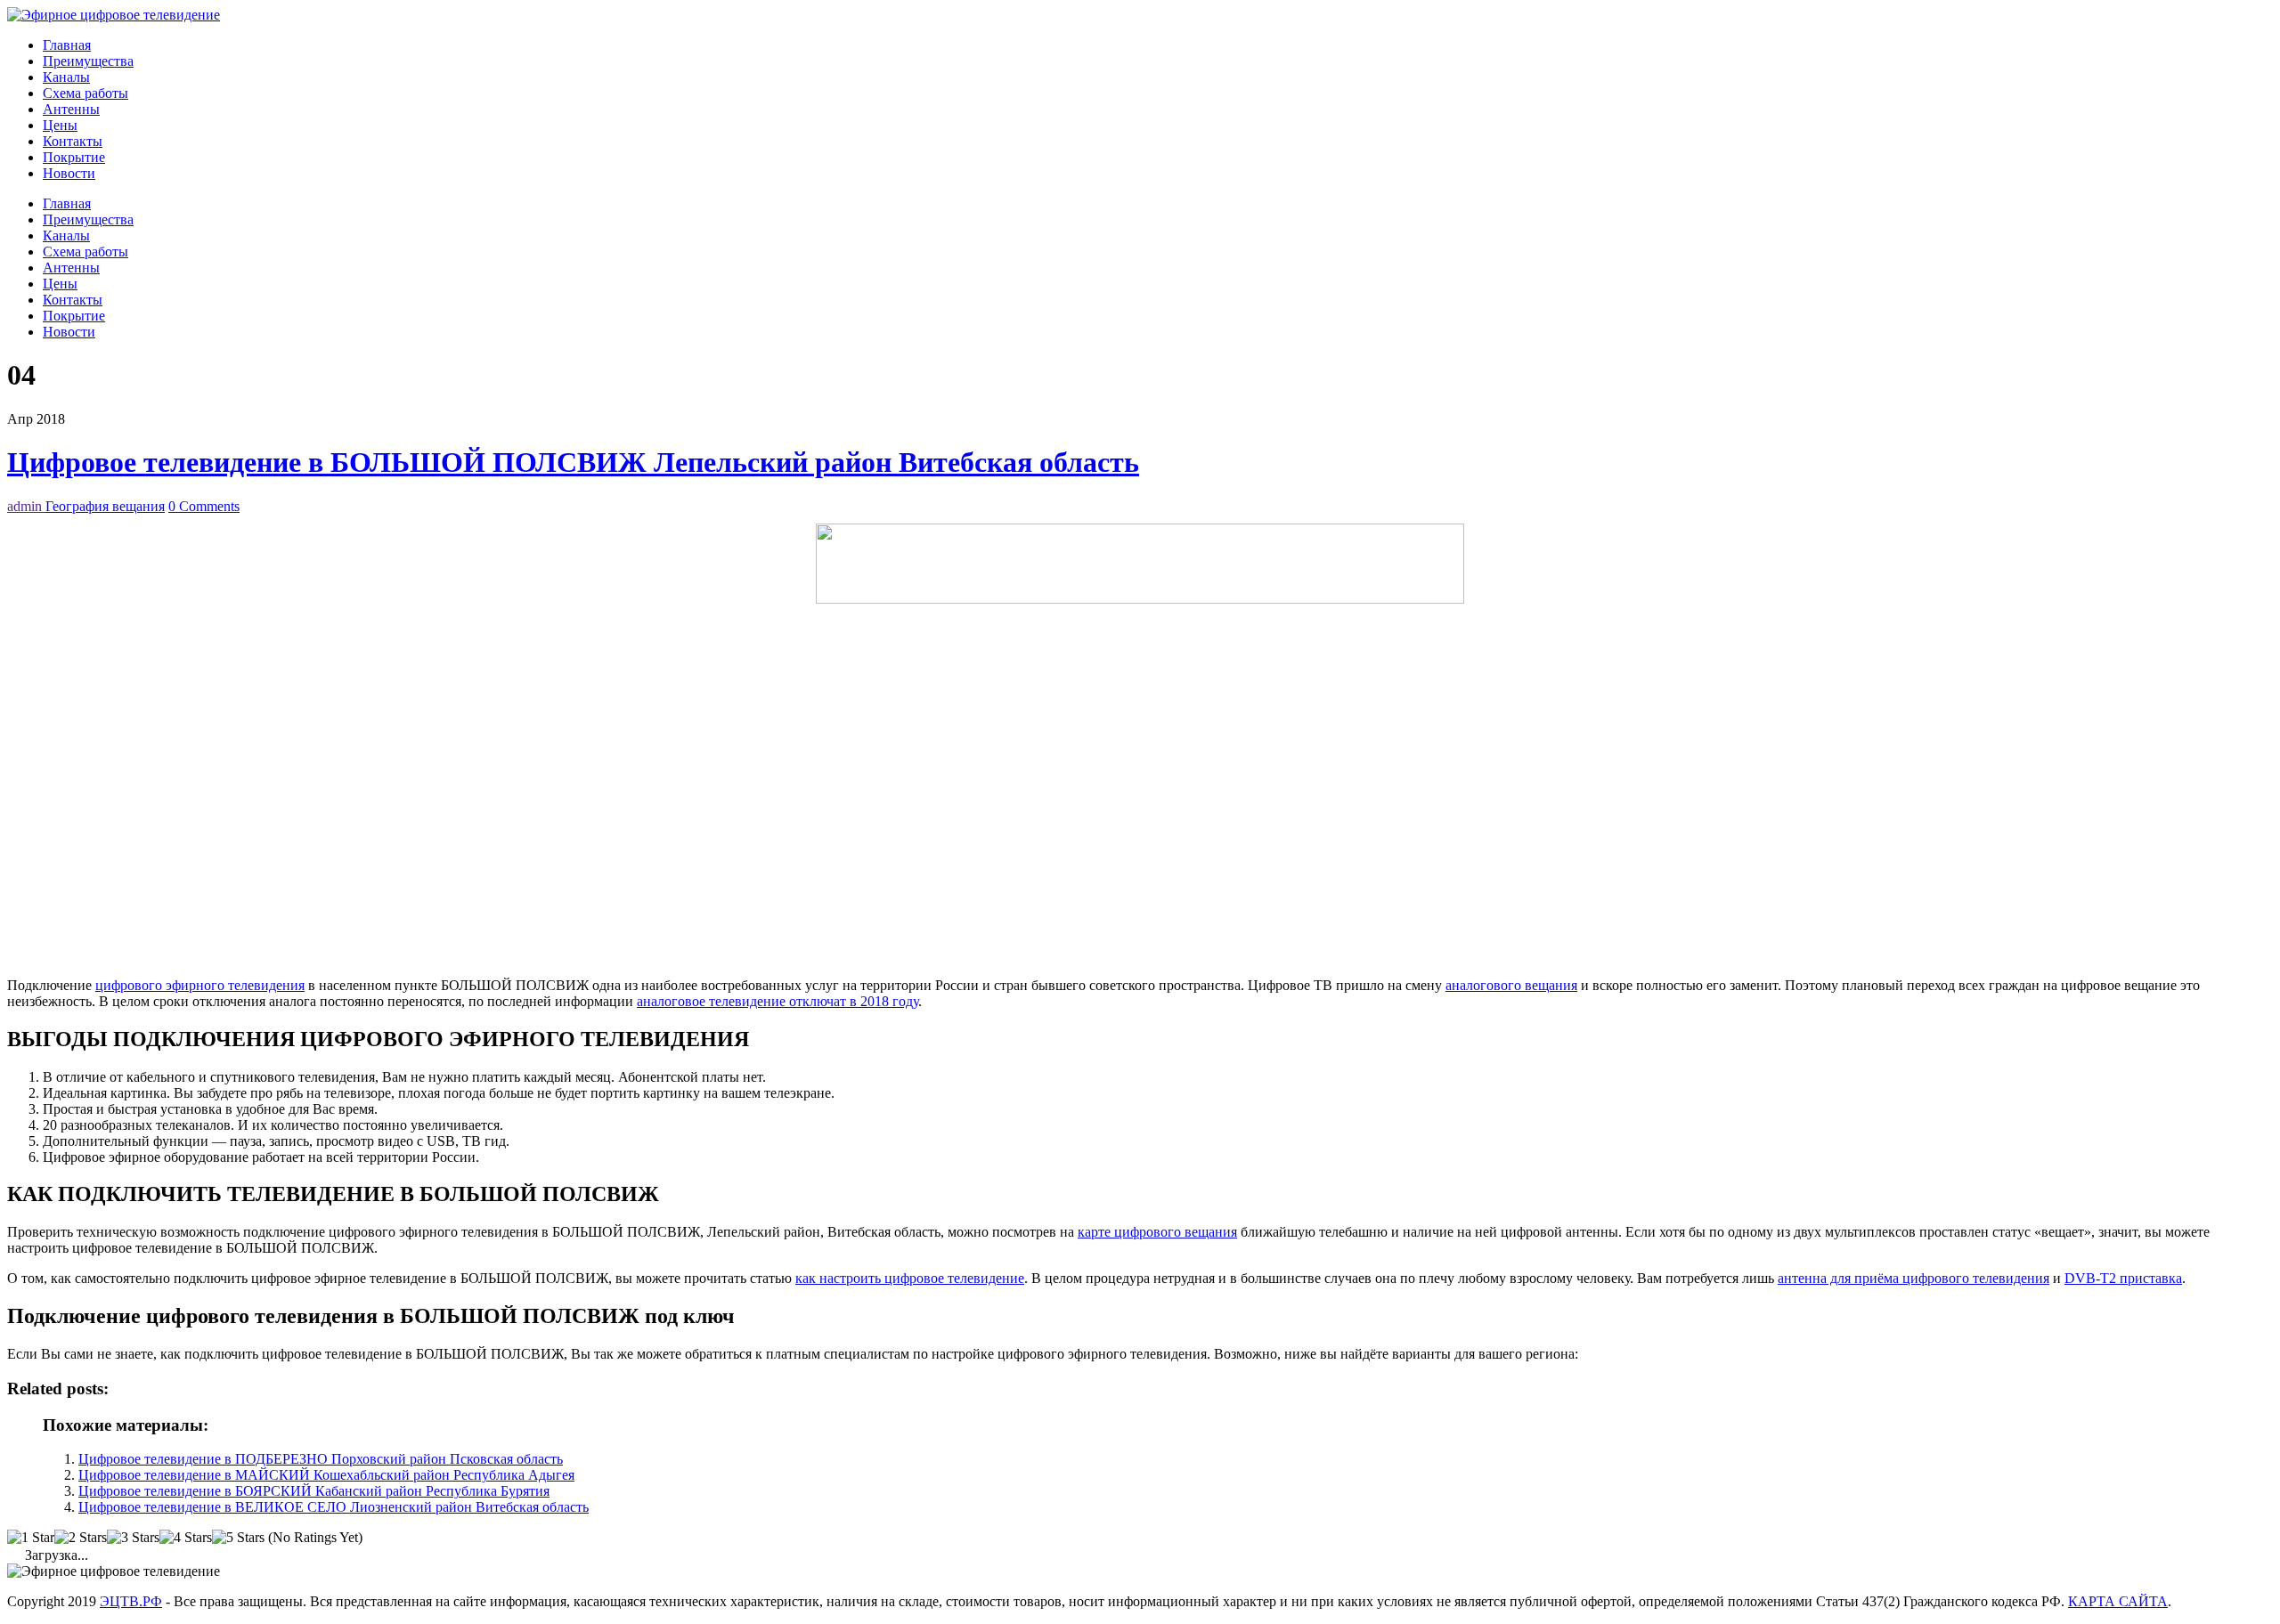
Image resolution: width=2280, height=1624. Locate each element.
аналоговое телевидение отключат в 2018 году (778, 1001)
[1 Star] (31, 1538)
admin (26, 506)
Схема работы (85, 93)
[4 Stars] (186, 1538)
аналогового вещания (1511, 985)
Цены (60, 125)
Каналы (66, 77)
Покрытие (74, 157)
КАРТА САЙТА (2118, 1601)
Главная (67, 45)
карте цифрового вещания (1157, 1232)
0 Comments (204, 506)
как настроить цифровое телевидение (910, 1278)
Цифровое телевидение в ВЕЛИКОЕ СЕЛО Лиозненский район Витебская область (334, 1507)
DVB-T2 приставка (2123, 1278)
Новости (69, 173)
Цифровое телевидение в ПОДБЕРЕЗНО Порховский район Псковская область (321, 1459)
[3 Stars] (133, 1538)
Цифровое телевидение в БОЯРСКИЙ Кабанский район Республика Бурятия (314, 1491)
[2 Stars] (81, 1538)
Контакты (73, 141)
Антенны (71, 109)
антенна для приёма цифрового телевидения (1914, 1278)
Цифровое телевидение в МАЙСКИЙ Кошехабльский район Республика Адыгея (326, 1475)
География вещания (105, 506)
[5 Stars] (238, 1538)
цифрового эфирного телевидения (200, 985)
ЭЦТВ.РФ (131, 1601)
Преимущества (88, 61)
